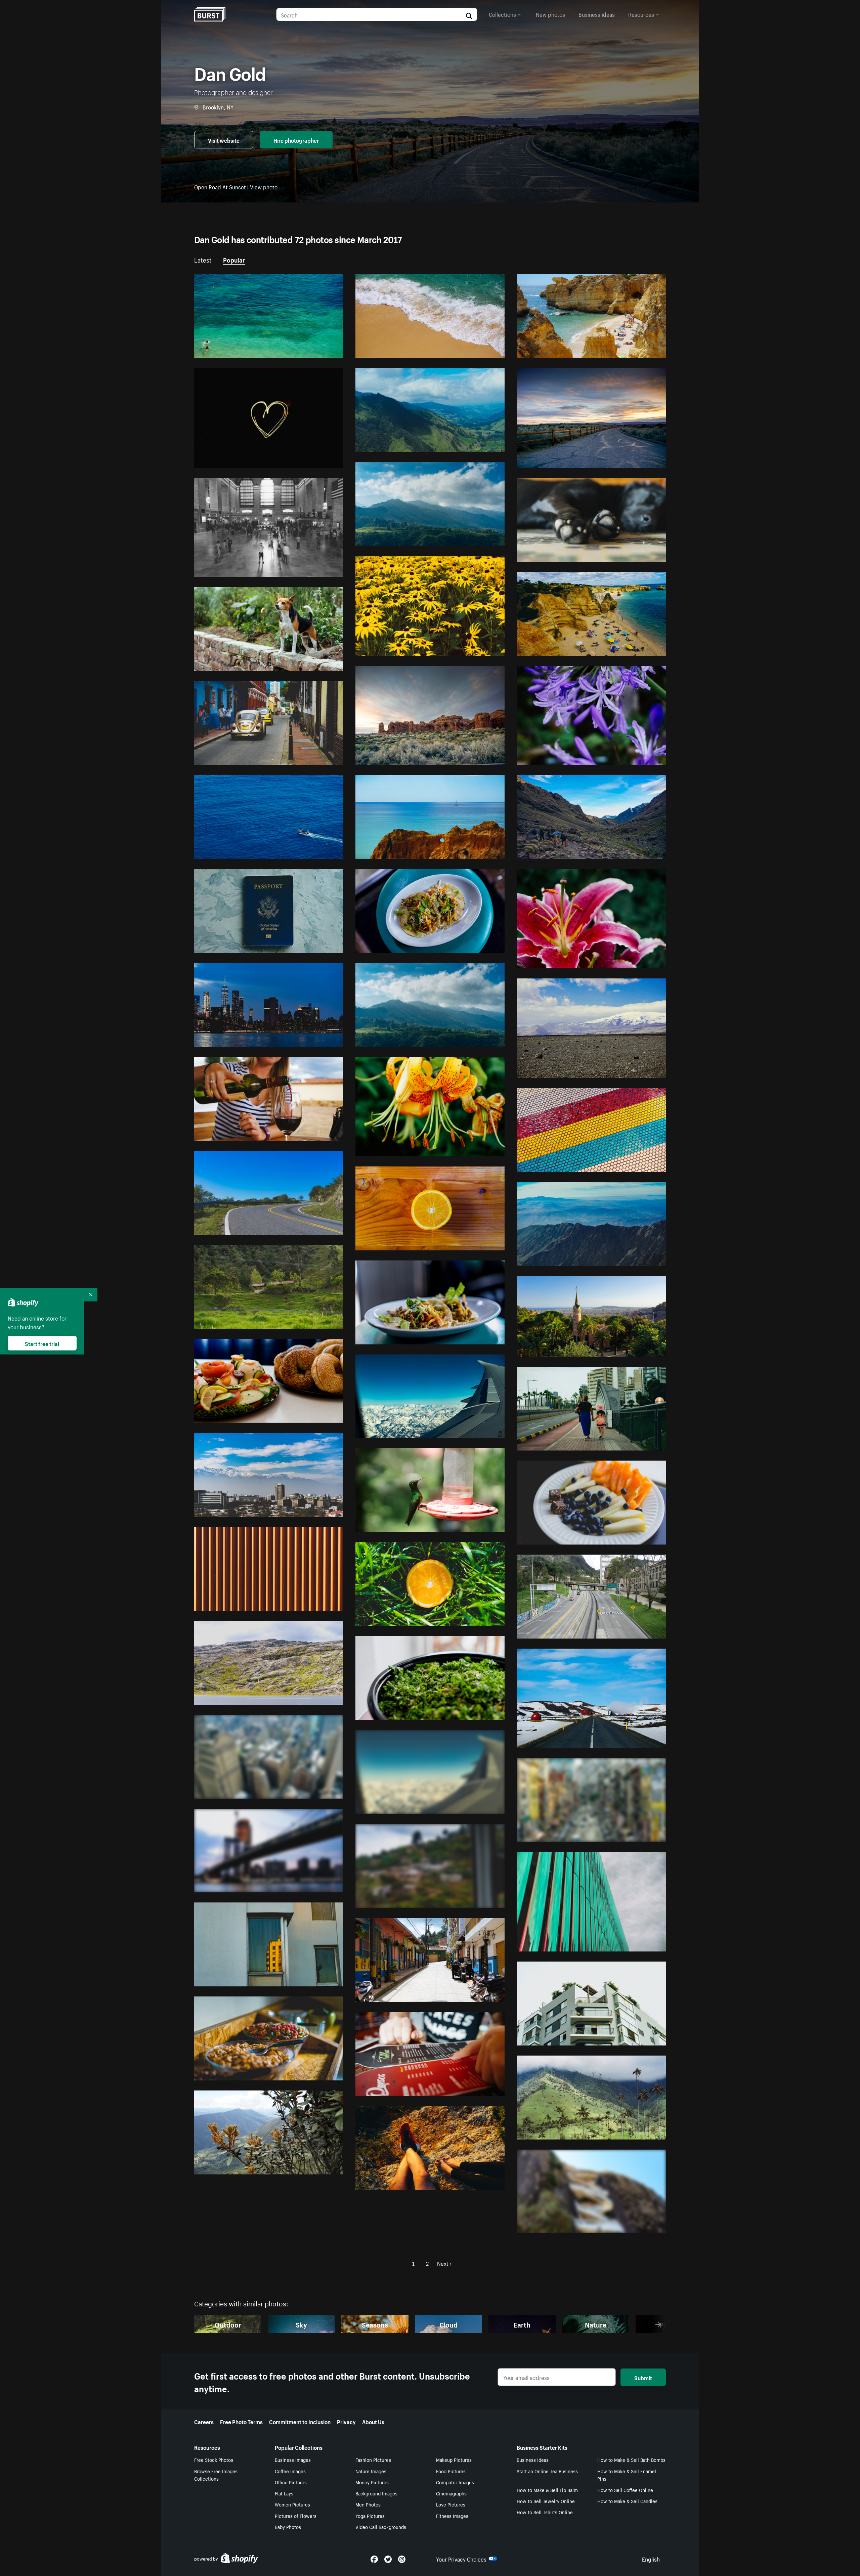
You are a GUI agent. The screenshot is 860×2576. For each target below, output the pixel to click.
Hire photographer (296, 140)
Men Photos (368, 2504)
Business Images (293, 2459)
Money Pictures (372, 2482)
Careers (204, 2421)
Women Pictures (292, 2504)
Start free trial (42, 1343)
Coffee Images (290, 2471)
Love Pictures (451, 2504)
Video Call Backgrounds (381, 2527)
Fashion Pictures (373, 2459)
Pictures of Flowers (296, 2516)
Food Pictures (451, 2471)
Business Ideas (533, 2459)
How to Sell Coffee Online (625, 2490)
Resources (641, 14)
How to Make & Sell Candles (627, 2501)
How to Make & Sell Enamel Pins (627, 2475)
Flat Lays (284, 2493)
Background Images (376, 2493)
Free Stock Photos (214, 2459)
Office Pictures (291, 2482)
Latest (203, 259)
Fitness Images (452, 2516)
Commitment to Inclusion (300, 2421)
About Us (373, 2421)
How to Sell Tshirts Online (545, 2512)
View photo (264, 186)
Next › (444, 2263)
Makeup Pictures (454, 2459)
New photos (550, 14)
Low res (318, 350)
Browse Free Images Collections (216, 2475)
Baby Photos (288, 2527)
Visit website (224, 140)
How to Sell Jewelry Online (546, 2501)
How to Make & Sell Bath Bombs (631, 2459)
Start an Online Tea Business (547, 2471)
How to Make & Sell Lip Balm (547, 2490)
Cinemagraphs (451, 2493)
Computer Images (455, 2482)
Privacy (346, 2421)
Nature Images (371, 2471)
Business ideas (597, 14)
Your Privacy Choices (461, 2559)
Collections (502, 14)
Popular (234, 259)
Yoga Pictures (370, 2516)
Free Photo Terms (241, 2421)
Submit (643, 2377)
